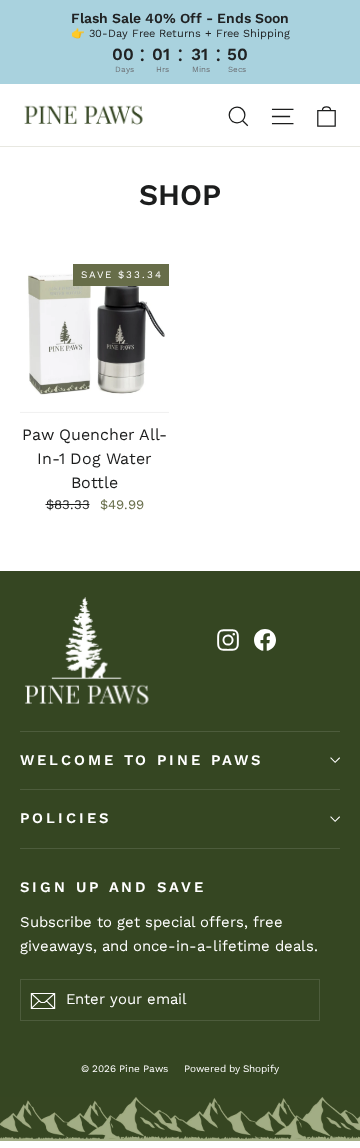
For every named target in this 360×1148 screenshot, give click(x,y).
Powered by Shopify (231, 1068)
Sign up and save (113, 887)
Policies (65, 818)
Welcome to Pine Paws (141, 760)
